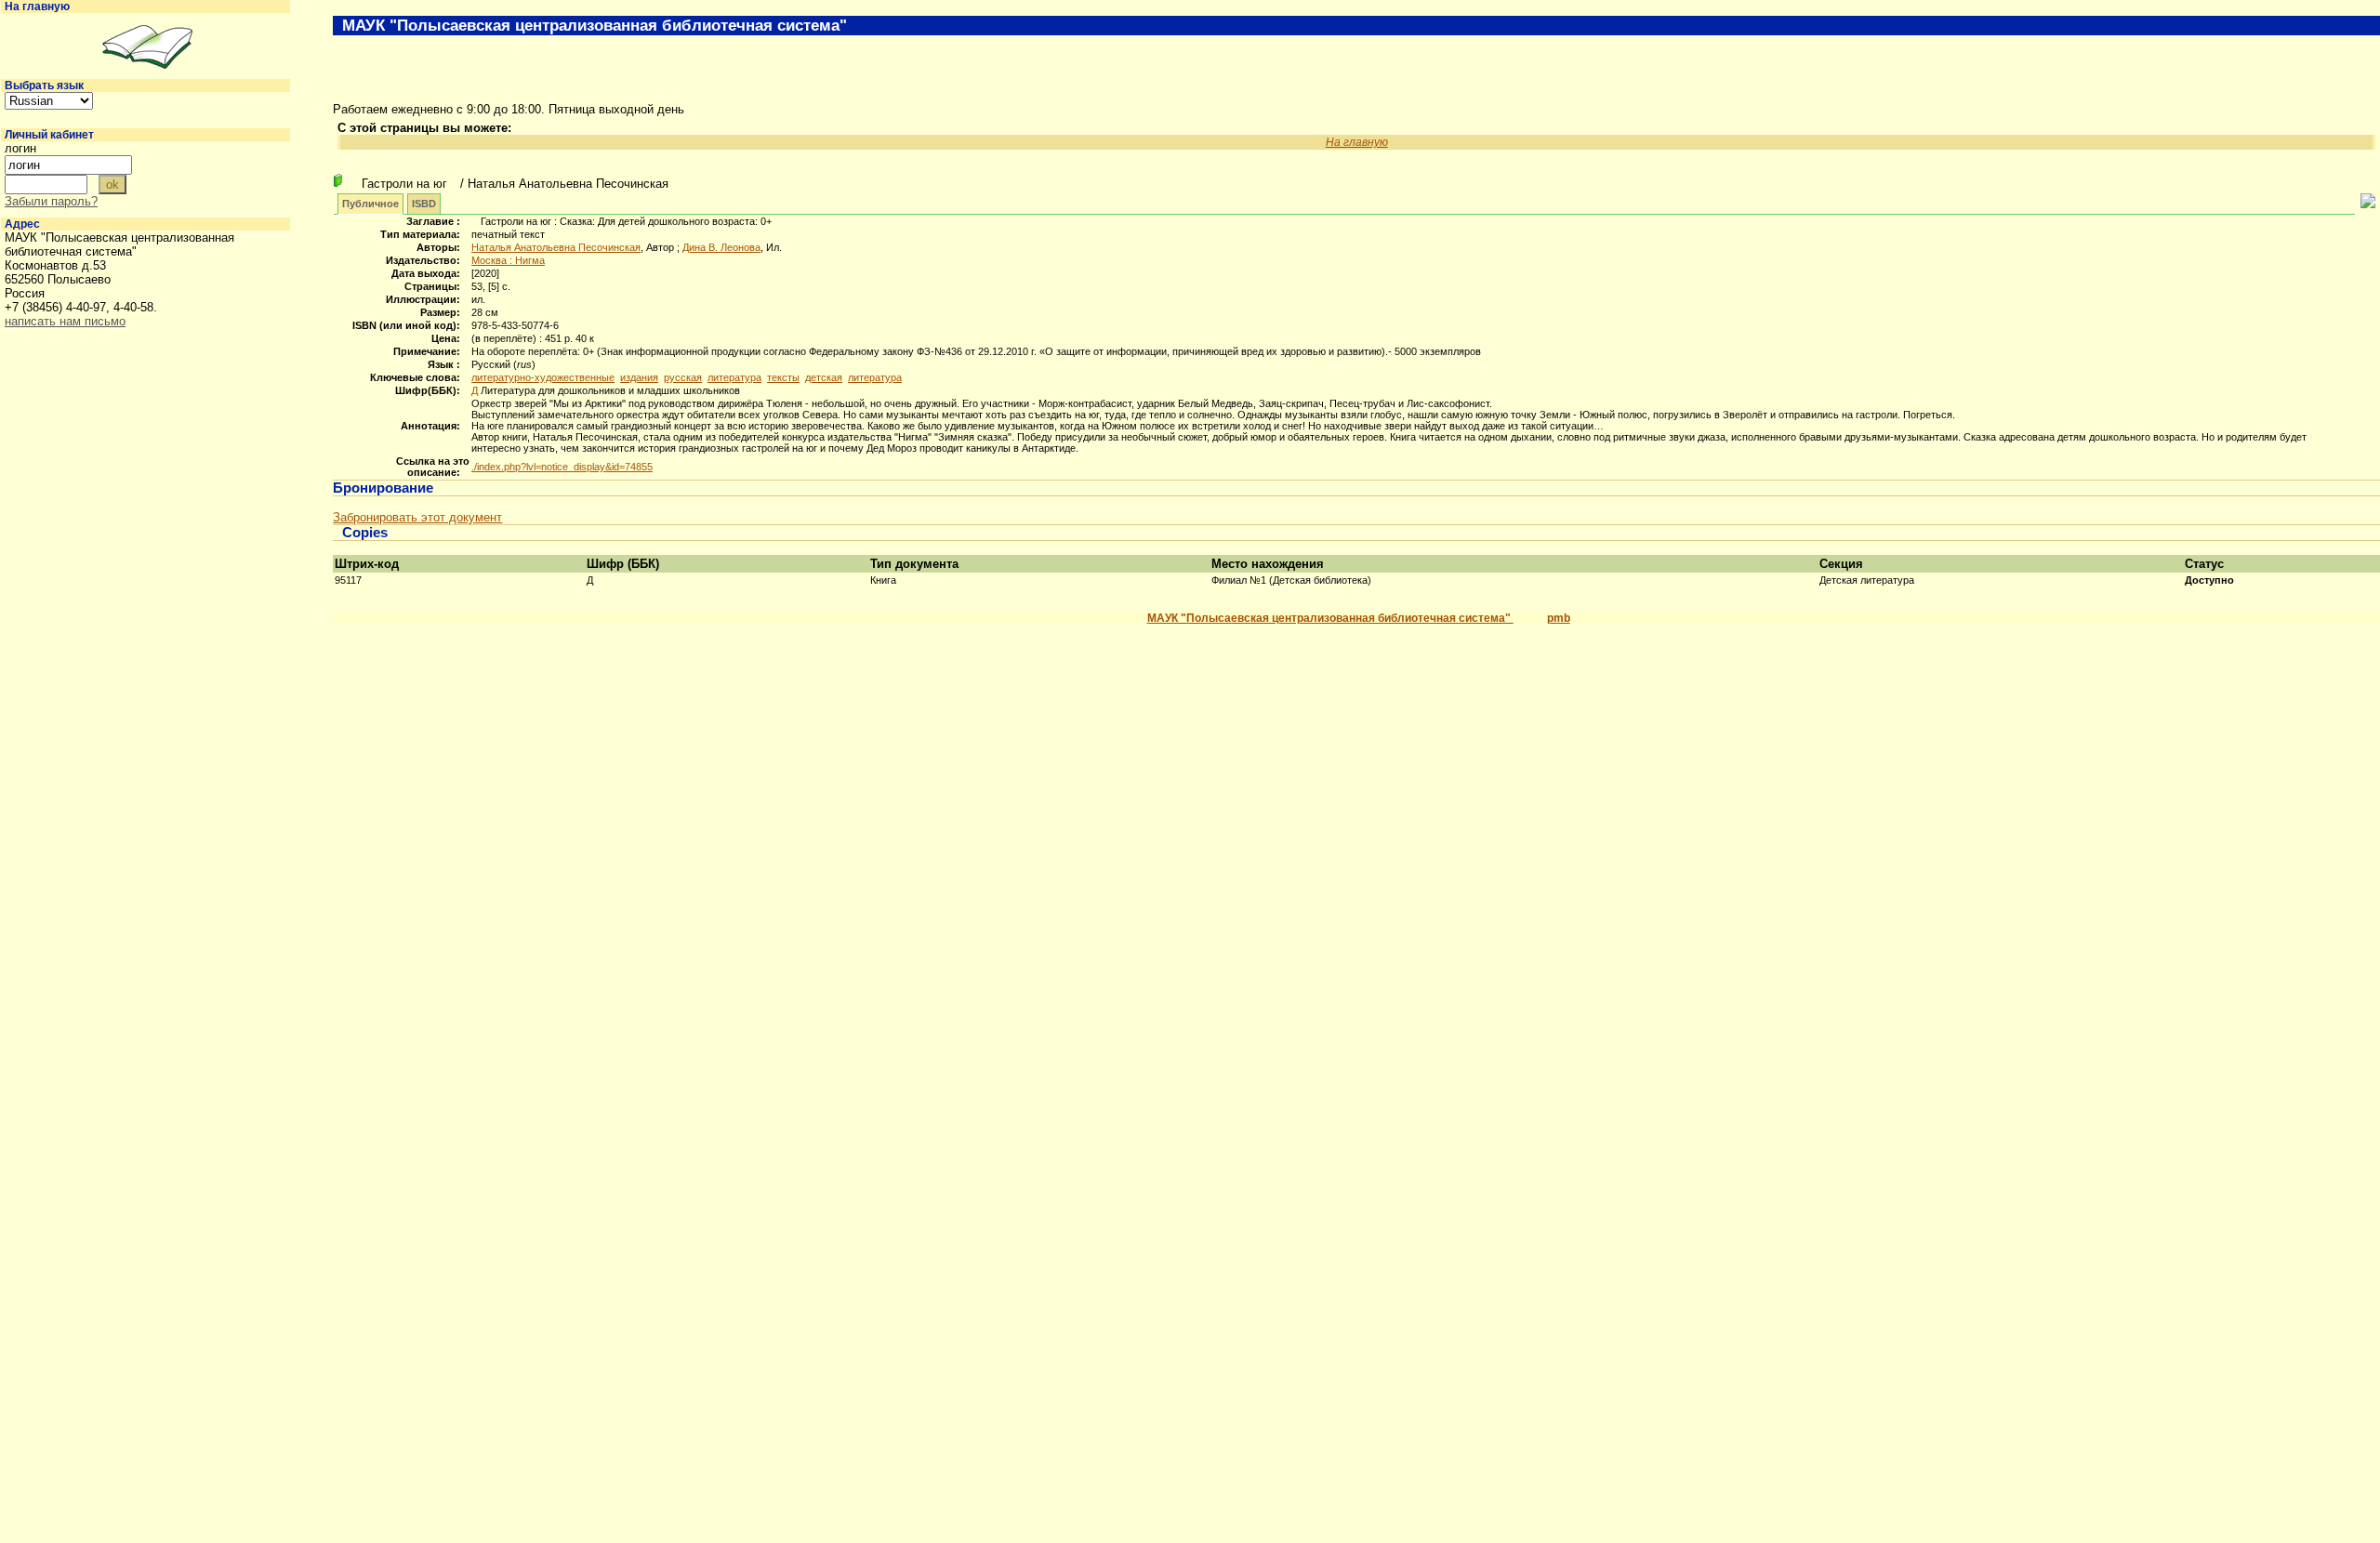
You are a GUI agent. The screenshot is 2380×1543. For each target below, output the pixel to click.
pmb (1559, 618)
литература (734, 377)
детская (824, 377)
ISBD (424, 204)
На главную (37, 7)
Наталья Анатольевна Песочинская (556, 247)
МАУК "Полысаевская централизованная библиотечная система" (1330, 618)
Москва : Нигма (508, 260)
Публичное (370, 204)
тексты (783, 377)
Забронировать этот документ (417, 517)
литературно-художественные (543, 377)
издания (639, 377)
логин (20, 148)
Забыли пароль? (51, 201)
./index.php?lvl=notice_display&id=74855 (562, 467)
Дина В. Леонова (721, 247)
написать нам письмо (65, 321)
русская (683, 377)
